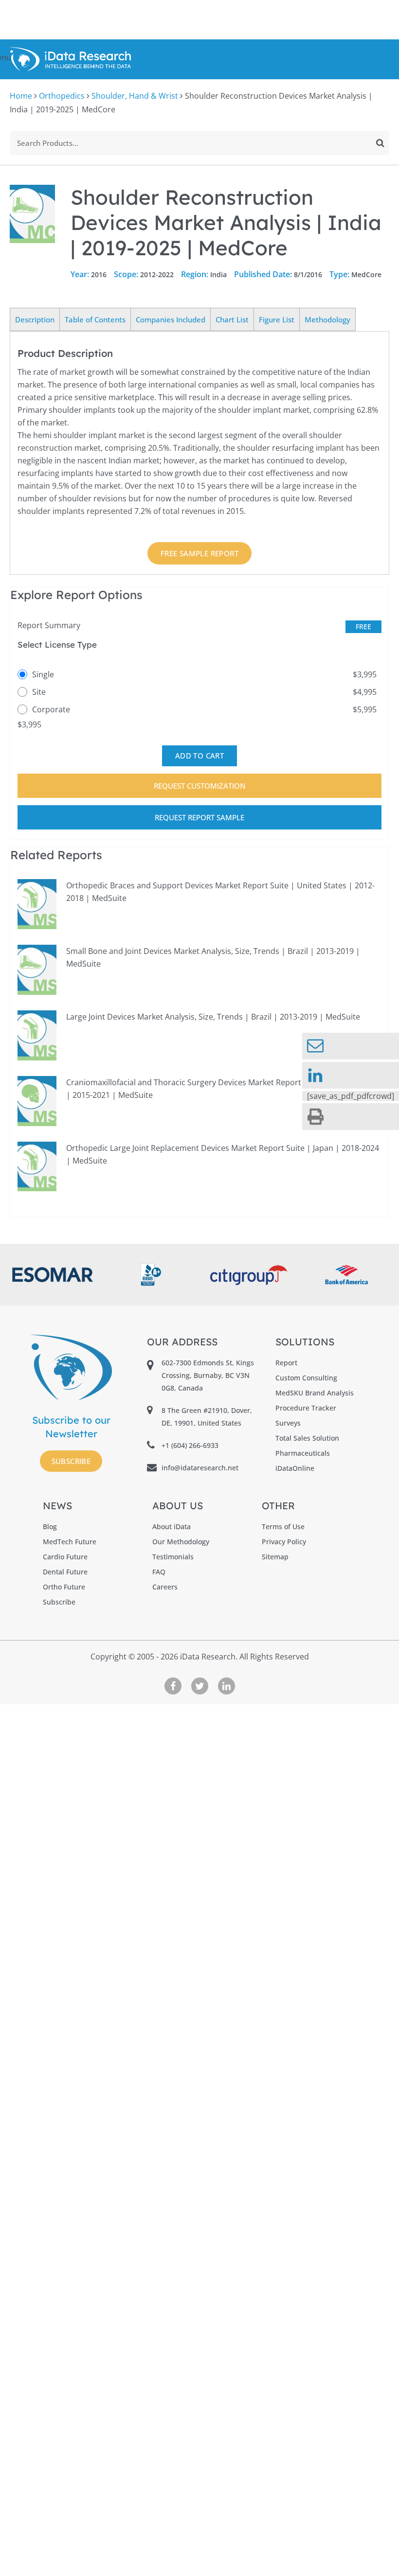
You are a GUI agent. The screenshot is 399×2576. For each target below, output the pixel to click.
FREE (363, 626)
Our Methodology (181, 1542)
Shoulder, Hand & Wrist (135, 96)
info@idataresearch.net (200, 1468)
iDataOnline (295, 1468)
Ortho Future (64, 1587)
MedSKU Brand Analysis (315, 1393)
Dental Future (65, 1572)
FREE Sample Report (199, 553)
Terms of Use (283, 1526)
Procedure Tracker (306, 1408)
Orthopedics (62, 96)
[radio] (199, 674)
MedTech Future (70, 1542)
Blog (50, 1526)
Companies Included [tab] (171, 319)
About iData (172, 1526)
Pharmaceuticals (303, 1453)
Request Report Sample (199, 817)
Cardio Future (65, 1557)
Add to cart (199, 756)
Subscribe (71, 1461)
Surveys (288, 1423)
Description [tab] (35, 319)
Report (286, 1363)
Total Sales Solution (307, 1438)
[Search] (380, 143)
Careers (165, 1587)
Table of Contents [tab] (95, 319)
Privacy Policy (284, 1542)
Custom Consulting (306, 1378)
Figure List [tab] (277, 319)
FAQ (159, 1572)
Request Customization (200, 786)
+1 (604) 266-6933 (190, 1445)
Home (21, 96)
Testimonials (173, 1557)
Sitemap (275, 1557)
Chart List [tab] (232, 319)
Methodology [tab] (327, 319)
